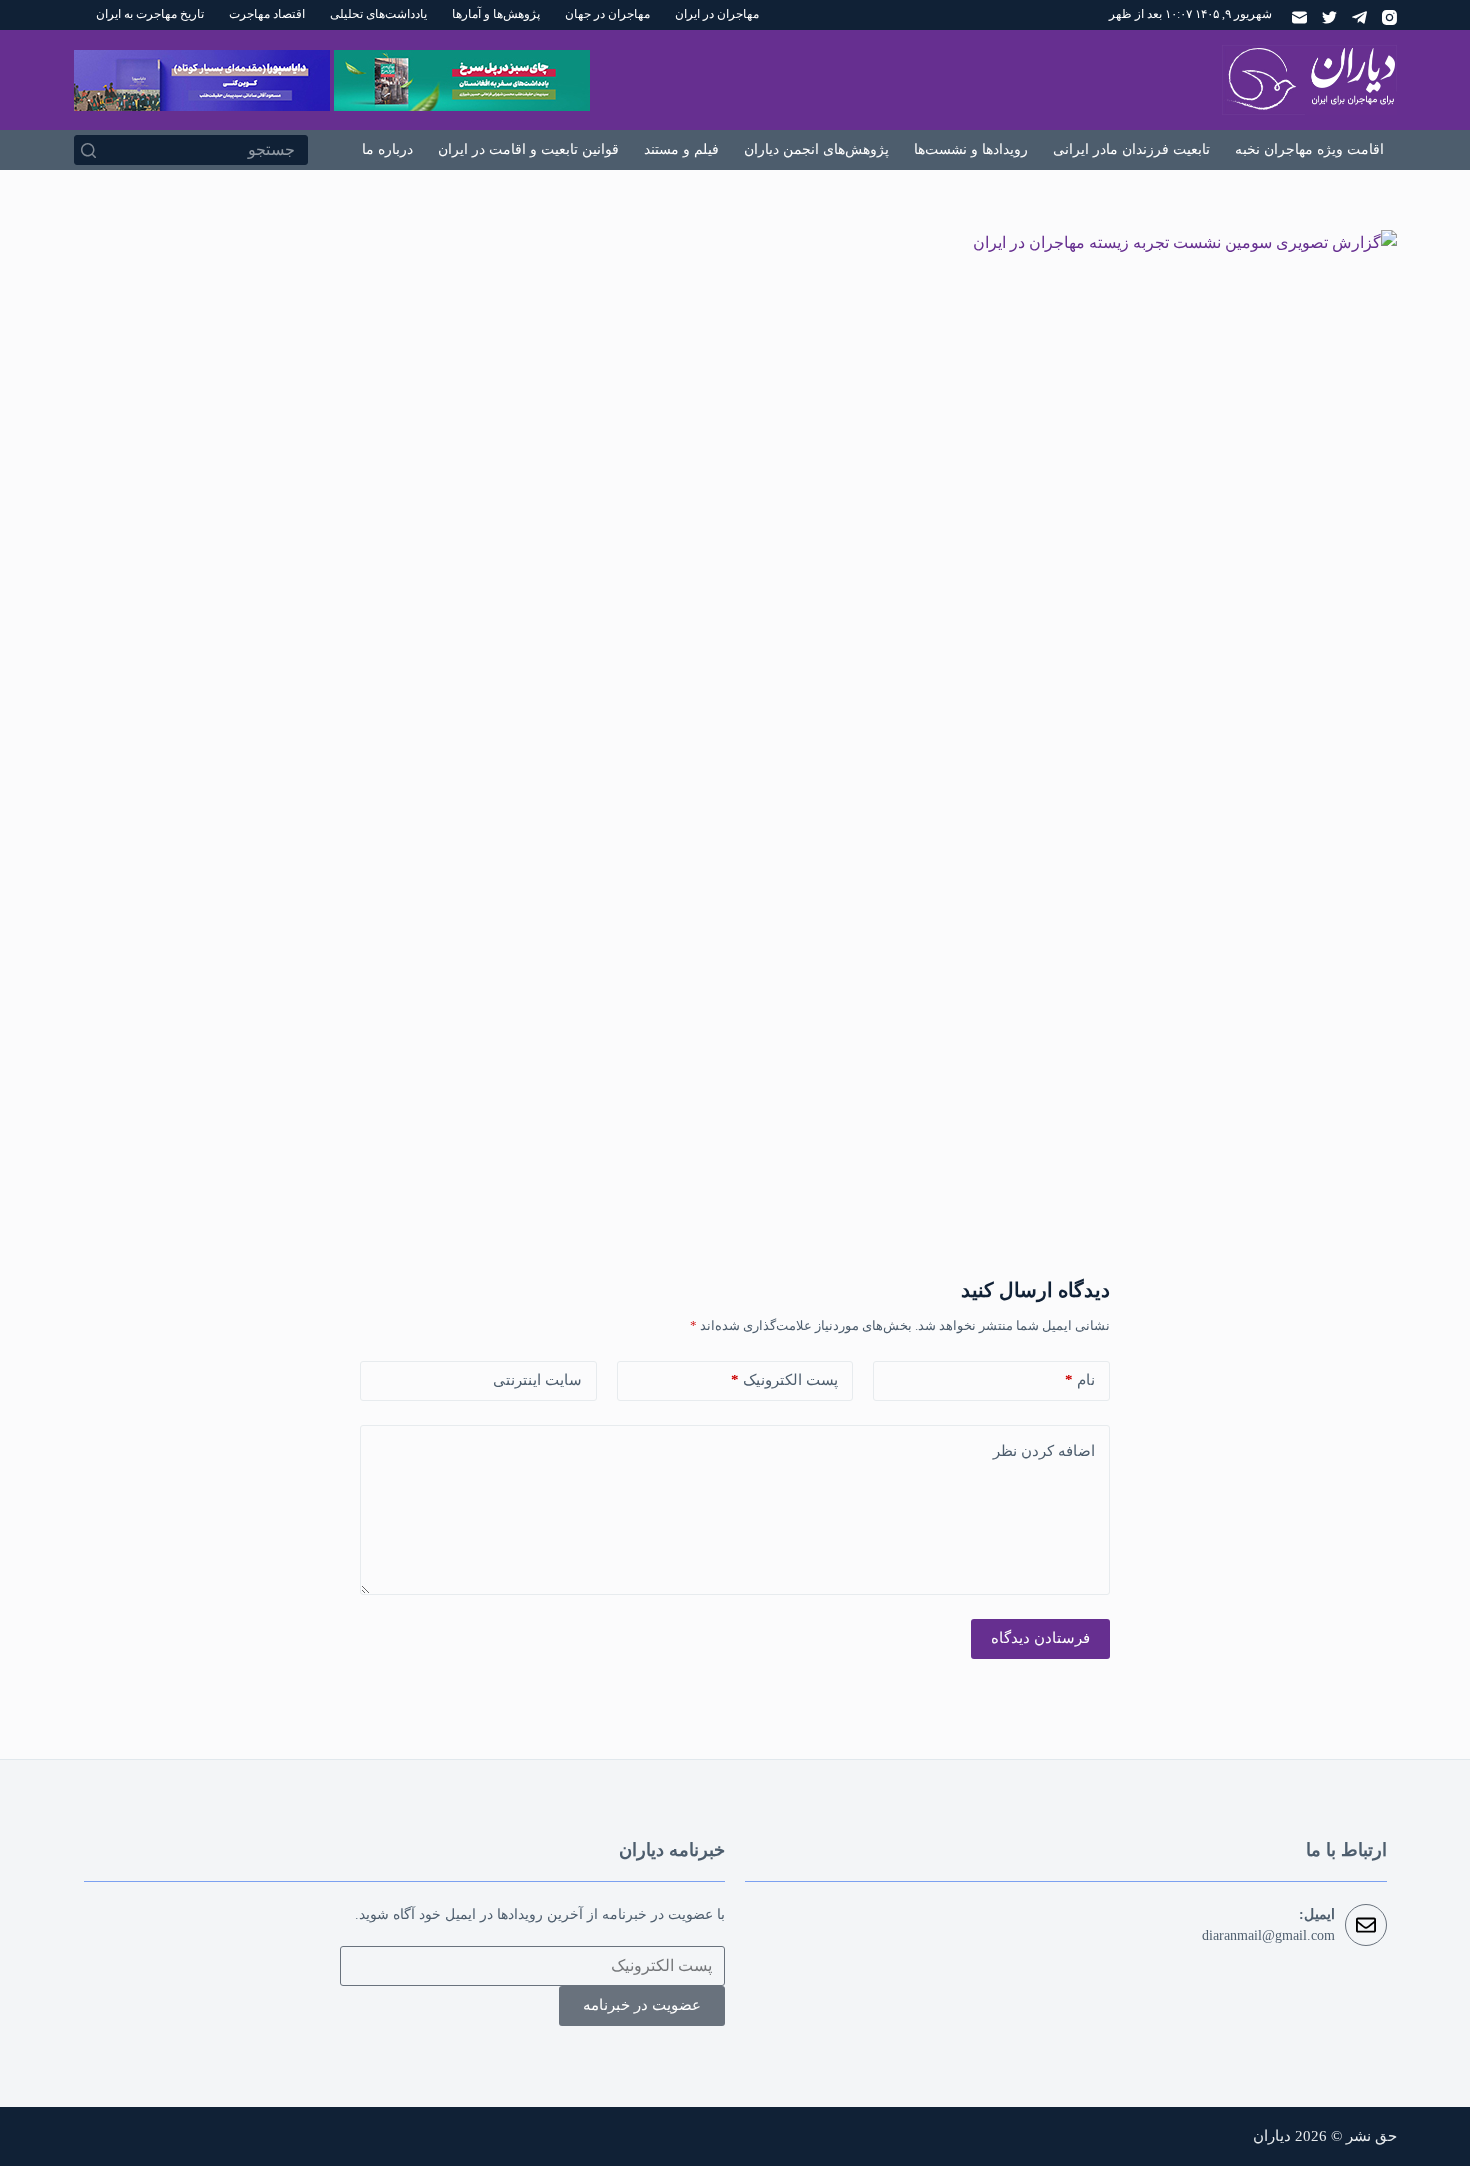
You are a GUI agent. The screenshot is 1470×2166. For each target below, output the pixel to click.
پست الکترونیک (784, 1380)
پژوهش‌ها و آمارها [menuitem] (496, 14)
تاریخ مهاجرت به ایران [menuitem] (150, 14)
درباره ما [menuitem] (387, 149)
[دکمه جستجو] (89, 150)
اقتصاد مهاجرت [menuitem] (267, 14)
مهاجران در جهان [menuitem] (607, 14)
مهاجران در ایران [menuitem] (717, 14)
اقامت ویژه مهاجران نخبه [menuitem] (1309, 149)
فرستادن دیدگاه (1040, 1638)
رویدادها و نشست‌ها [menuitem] (971, 149)
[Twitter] (1329, 17)
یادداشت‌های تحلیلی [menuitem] (378, 14)
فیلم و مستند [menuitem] (681, 149)
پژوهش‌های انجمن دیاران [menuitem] (816, 149)
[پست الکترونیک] (1299, 17)
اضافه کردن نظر (1044, 1451)
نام (1080, 1380)
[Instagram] (1389, 17)
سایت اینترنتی (537, 1380)
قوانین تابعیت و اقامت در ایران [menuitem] (528, 149)
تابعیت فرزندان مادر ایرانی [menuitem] (1131, 149)
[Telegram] (1359, 17)
